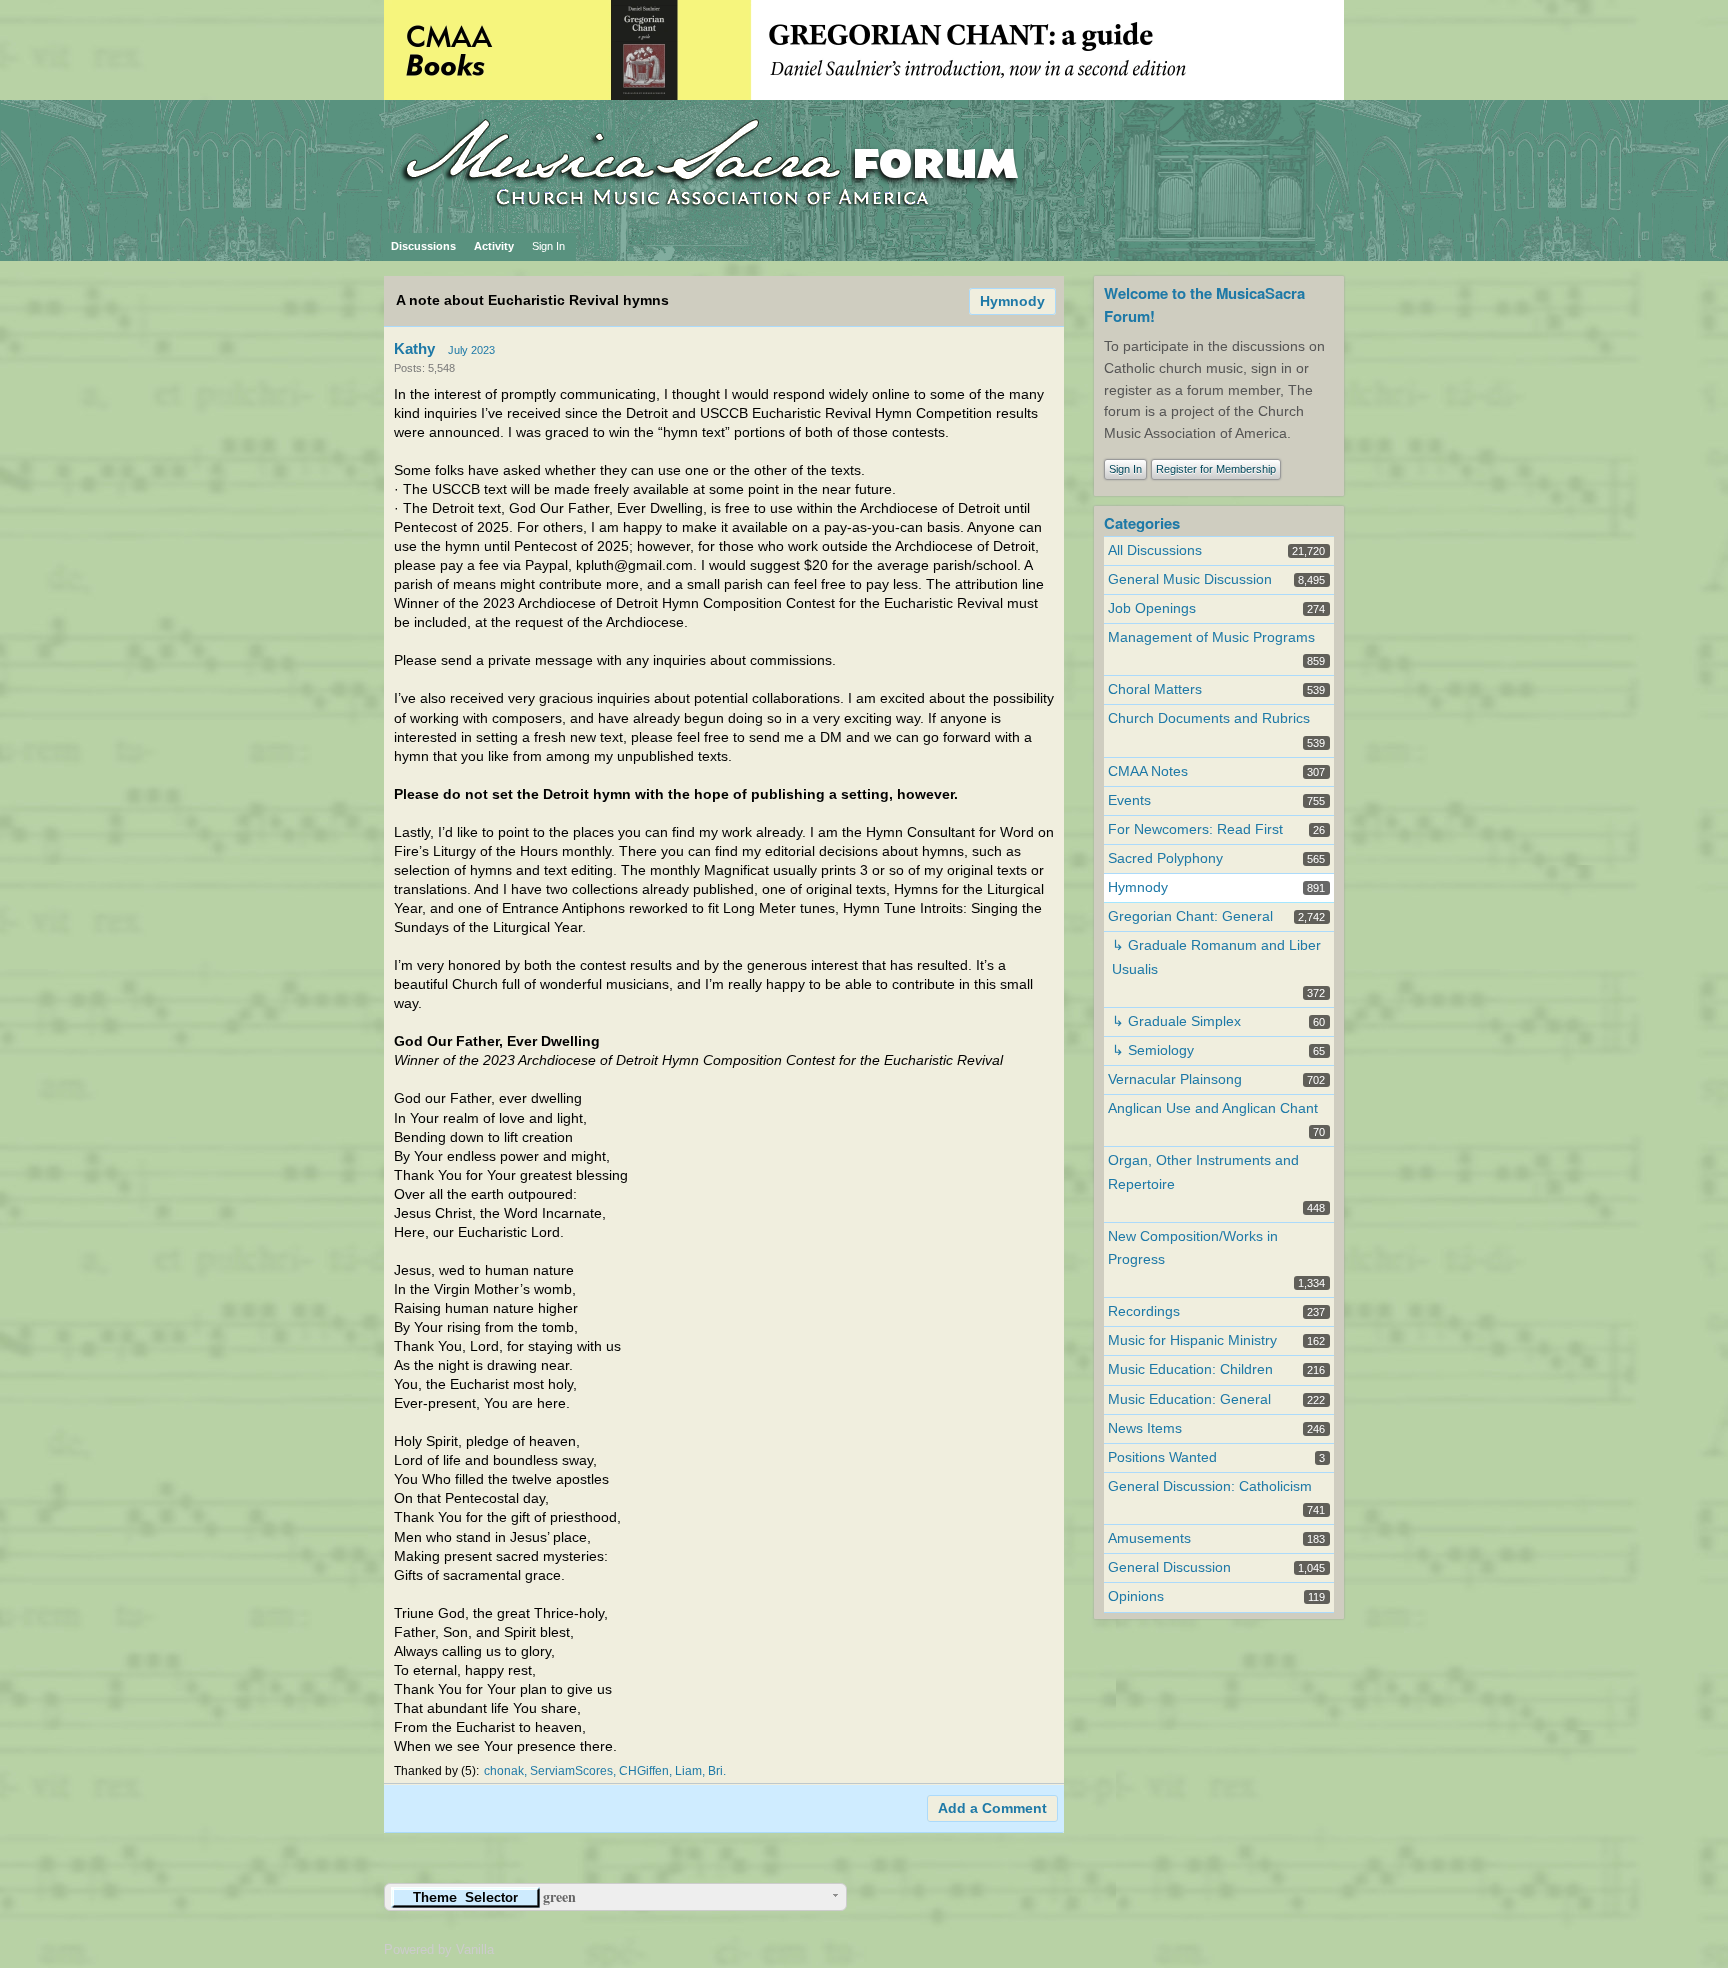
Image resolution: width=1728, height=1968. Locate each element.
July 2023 (471, 350)
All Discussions (1155, 550)
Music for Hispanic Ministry (1192, 1340)
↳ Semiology (1153, 1050)
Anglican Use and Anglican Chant (1213, 1108)
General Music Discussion (1190, 579)
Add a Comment (992, 1808)
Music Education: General (1189, 1399)
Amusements (1149, 1538)
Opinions (1136, 1596)
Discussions (423, 246)
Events (1129, 800)
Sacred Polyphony (1165, 858)
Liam (688, 1771)
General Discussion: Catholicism (1210, 1486)
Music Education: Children (1190, 1369)
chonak (504, 1771)
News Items (1145, 1428)
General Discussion (1169, 1567)
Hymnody (1012, 301)
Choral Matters (1155, 689)
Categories (1142, 523)
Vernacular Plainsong (1175, 1079)
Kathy (414, 348)
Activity (494, 246)
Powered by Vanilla (439, 1949)
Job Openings (1152, 608)
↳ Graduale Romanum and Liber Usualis (1216, 957)
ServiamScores (571, 1771)
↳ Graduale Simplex (1176, 1021)
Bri (715, 1771)
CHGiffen (644, 1771)
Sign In (548, 246)
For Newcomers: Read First (1195, 829)
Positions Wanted (1162, 1457)
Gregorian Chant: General (1190, 916)
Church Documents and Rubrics (1209, 718)
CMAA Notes (1148, 771)
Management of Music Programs (1211, 637)
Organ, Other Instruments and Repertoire (1203, 1172)
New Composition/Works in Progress (1193, 1248)
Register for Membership (1216, 469)
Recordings (1144, 1311)
